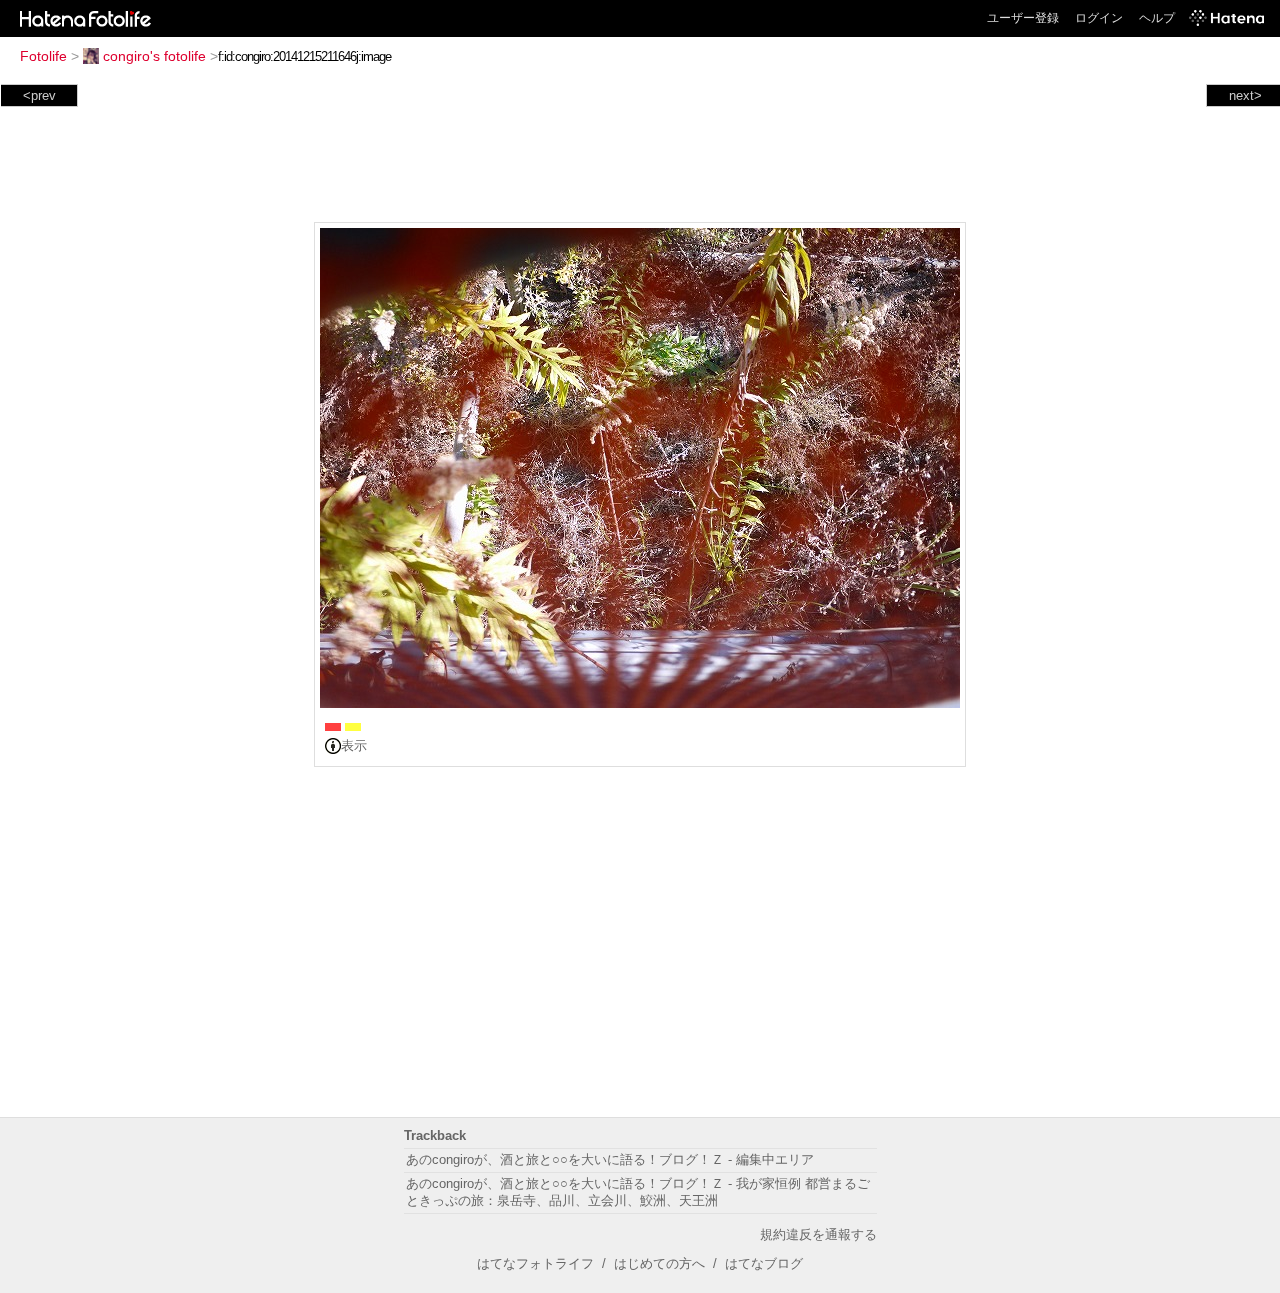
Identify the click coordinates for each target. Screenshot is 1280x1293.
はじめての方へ (659, 1263)
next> (1245, 95)
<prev (39, 95)
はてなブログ (764, 1263)
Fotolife (43, 56)
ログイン (1099, 18)
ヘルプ (1157, 18)
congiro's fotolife (154, 56)
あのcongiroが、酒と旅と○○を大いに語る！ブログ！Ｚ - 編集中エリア (610, 1159)
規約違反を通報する (818, 1234)
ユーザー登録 (1023, 18)
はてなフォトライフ (535, 1263)
